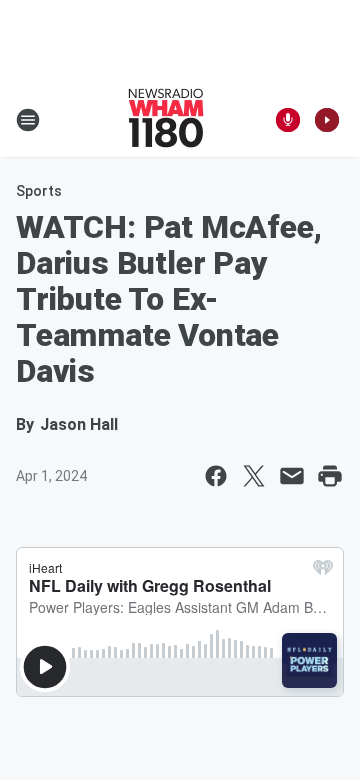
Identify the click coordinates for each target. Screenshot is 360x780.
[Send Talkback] (288, 120)
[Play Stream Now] (327, 120)
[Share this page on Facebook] (216, 476)
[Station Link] (166, 120)
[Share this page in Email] (292, 476)
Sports (39, 191)
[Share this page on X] (254, 476)
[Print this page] (330, 476)
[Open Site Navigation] (28, 120)
